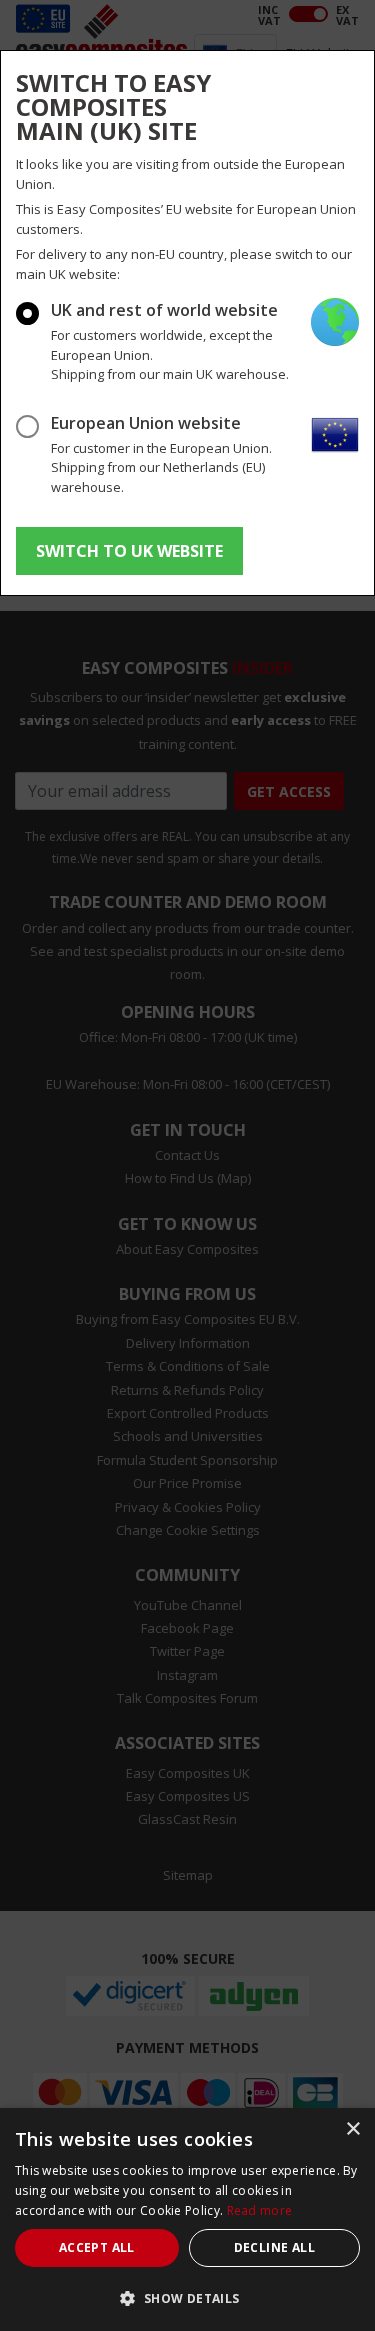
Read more (260, 2210)
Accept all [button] (97, 2247)
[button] (187, 2298)
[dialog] (187, 2219)
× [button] (352, 2129)
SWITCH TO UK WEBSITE (129, 551)
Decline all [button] (274, 2247)
